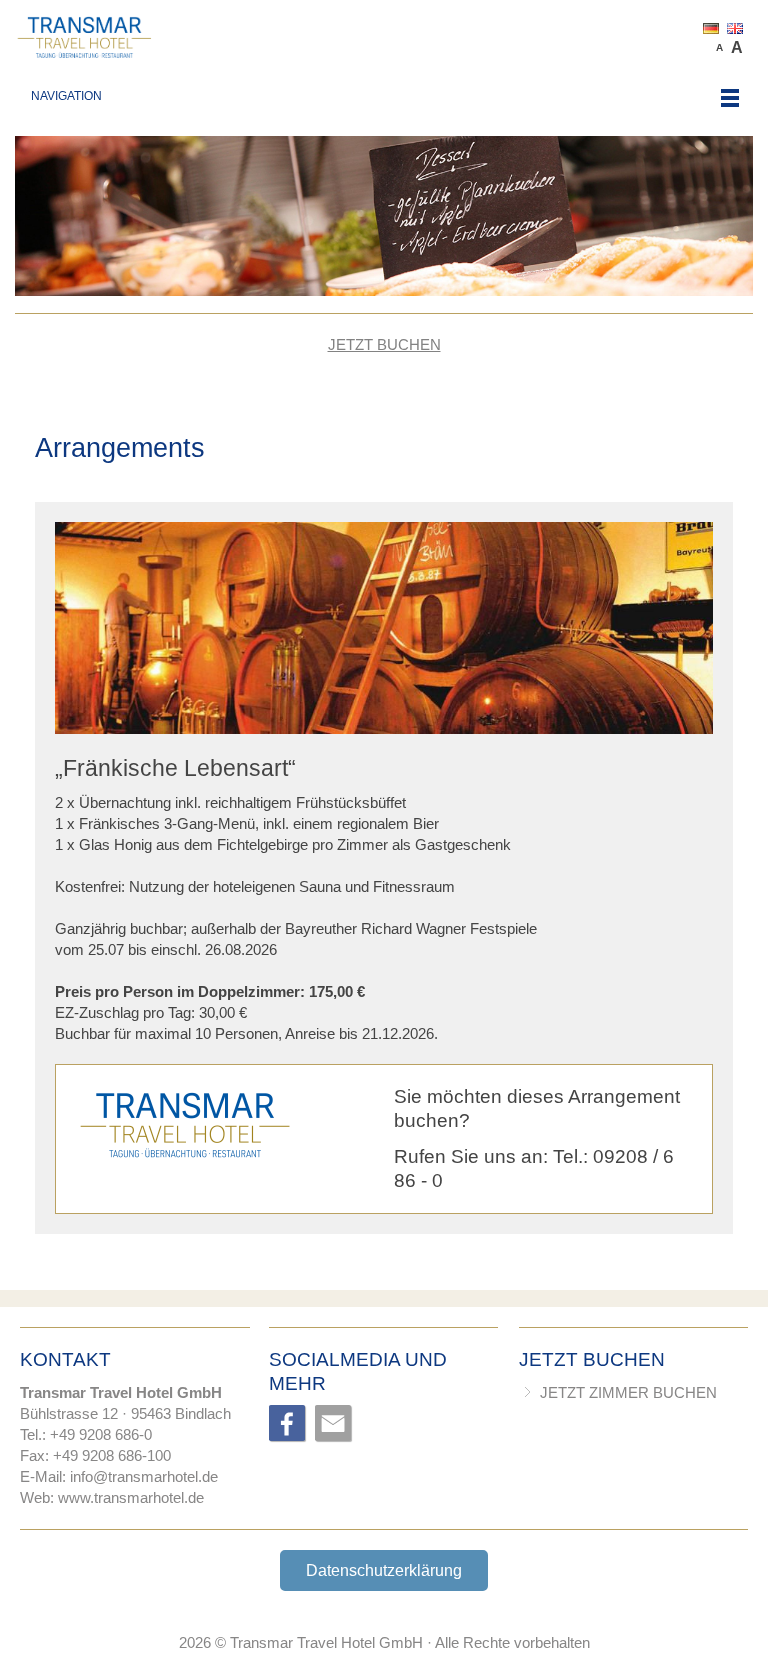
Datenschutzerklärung (384, 1570)
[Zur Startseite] (383, 37)
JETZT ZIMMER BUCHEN (628, 1392)
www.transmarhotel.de (131, 1497)
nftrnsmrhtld (141, 1476)
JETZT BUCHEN (384, 344)
